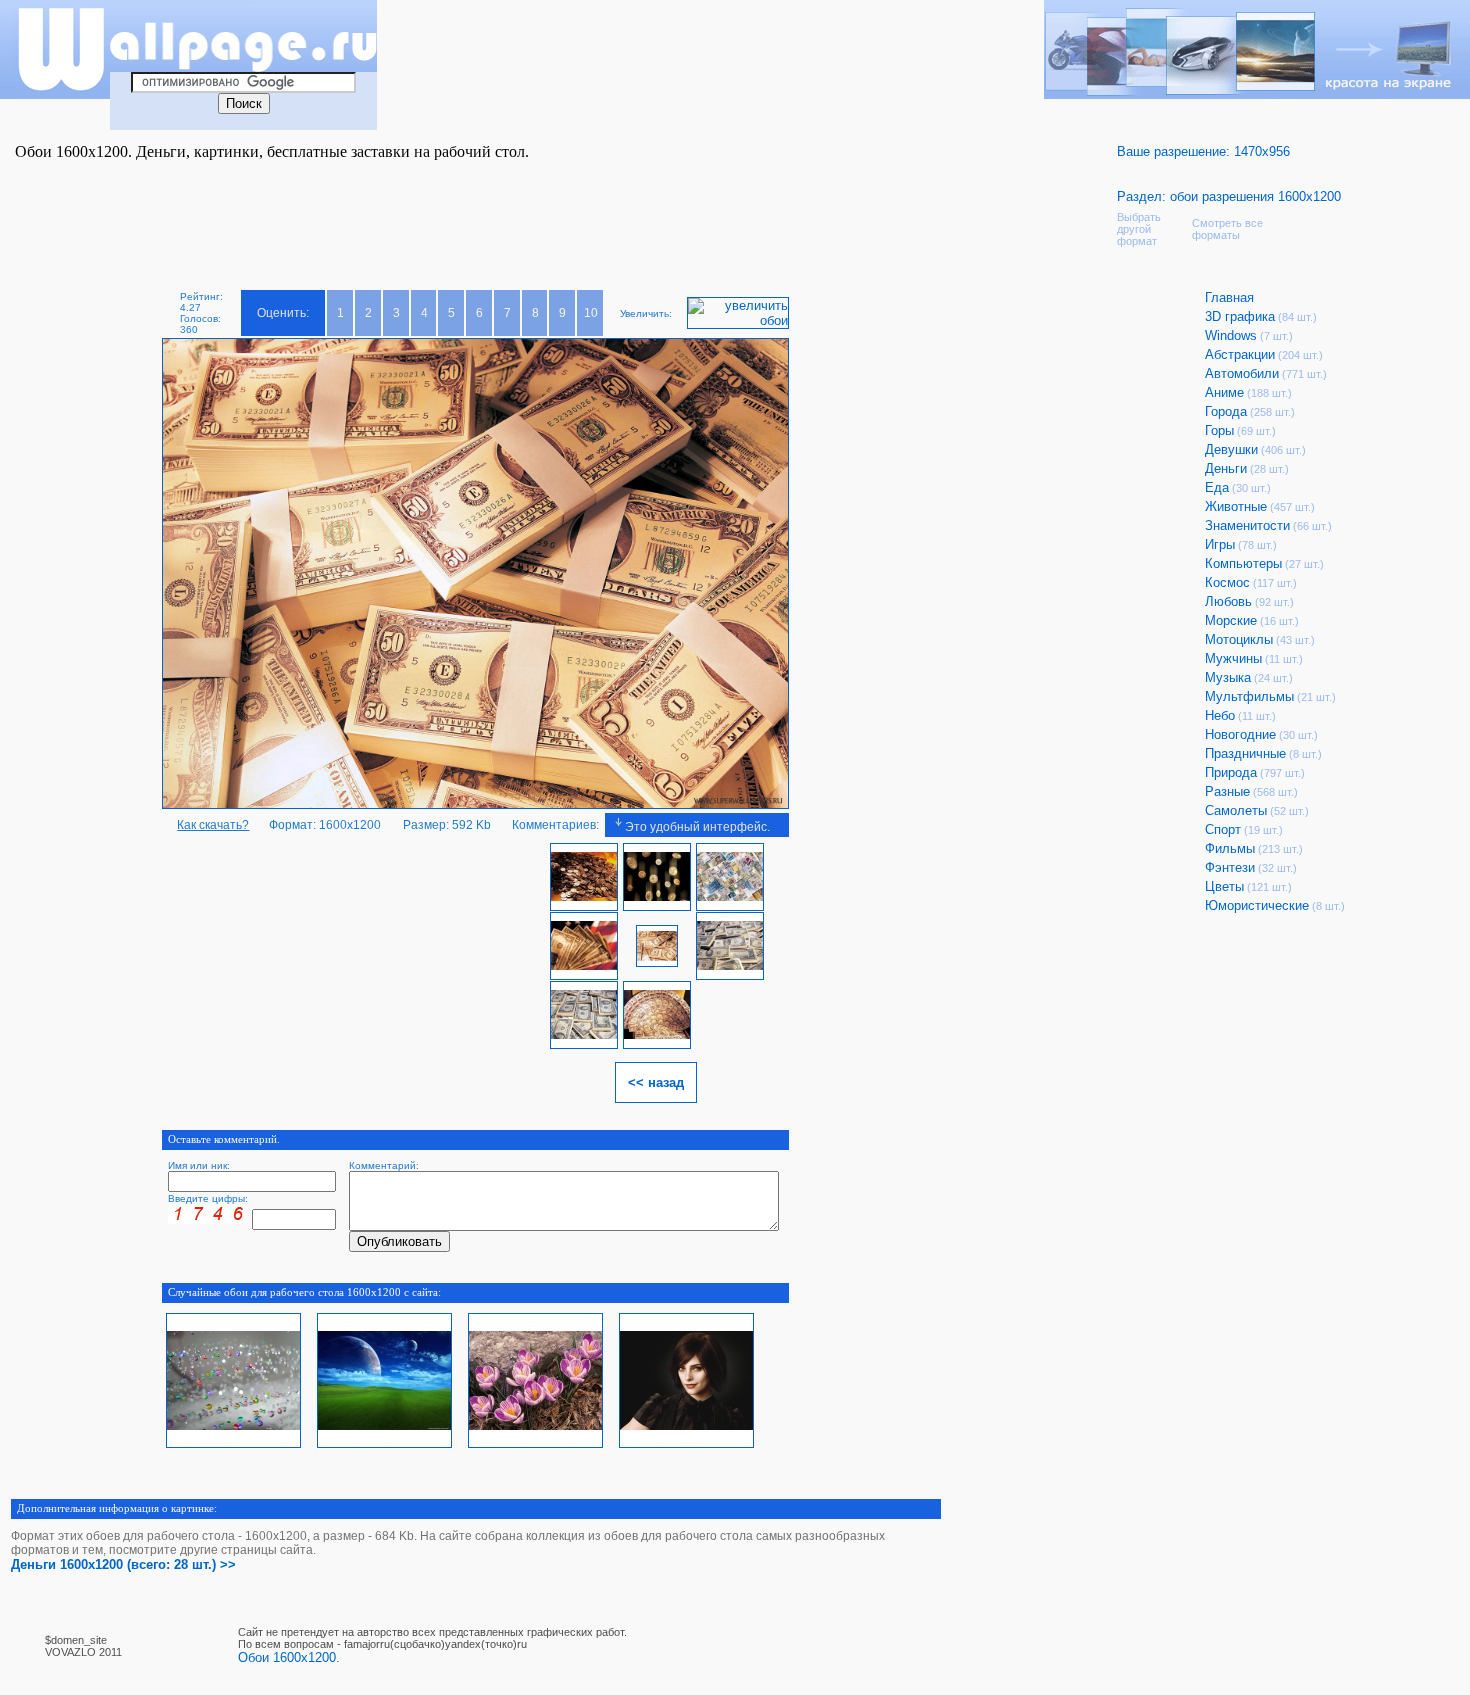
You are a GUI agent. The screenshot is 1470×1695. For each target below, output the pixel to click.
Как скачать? (213, 825)
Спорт (1223, 829)
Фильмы (1230, 848)
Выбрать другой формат (1139, 229)
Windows (1231, 335)
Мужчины (1233, 658)
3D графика (1240, 316)
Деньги (1226, 468)
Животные (1236, 506)
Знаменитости (1247, 525)
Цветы (1224, 886)
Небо (1220, 715)
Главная (1229, 297)
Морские (1231, 620)
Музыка (1228, 677)
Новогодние (1240, 734)
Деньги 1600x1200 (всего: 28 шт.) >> (123, 1564)
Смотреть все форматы (1227, 229)
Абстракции (1240, 354)
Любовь (1228, 601)
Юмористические (1257, 905)
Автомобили (1242, 373)
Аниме (1224, 392)
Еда (1217, 487)
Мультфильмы (1249, 696)
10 (591, 313)
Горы (1219, 430)
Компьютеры (1243, 563)
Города (1226, 411)
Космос (1227, 582)
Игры (1220, 544)
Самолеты (1236, 810)
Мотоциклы (1239, 639)
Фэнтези (1230, 867)
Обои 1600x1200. (289, 1657)
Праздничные (1245, 753)
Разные (1227, 791)
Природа (1231, 772)
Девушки (1231, 449)
